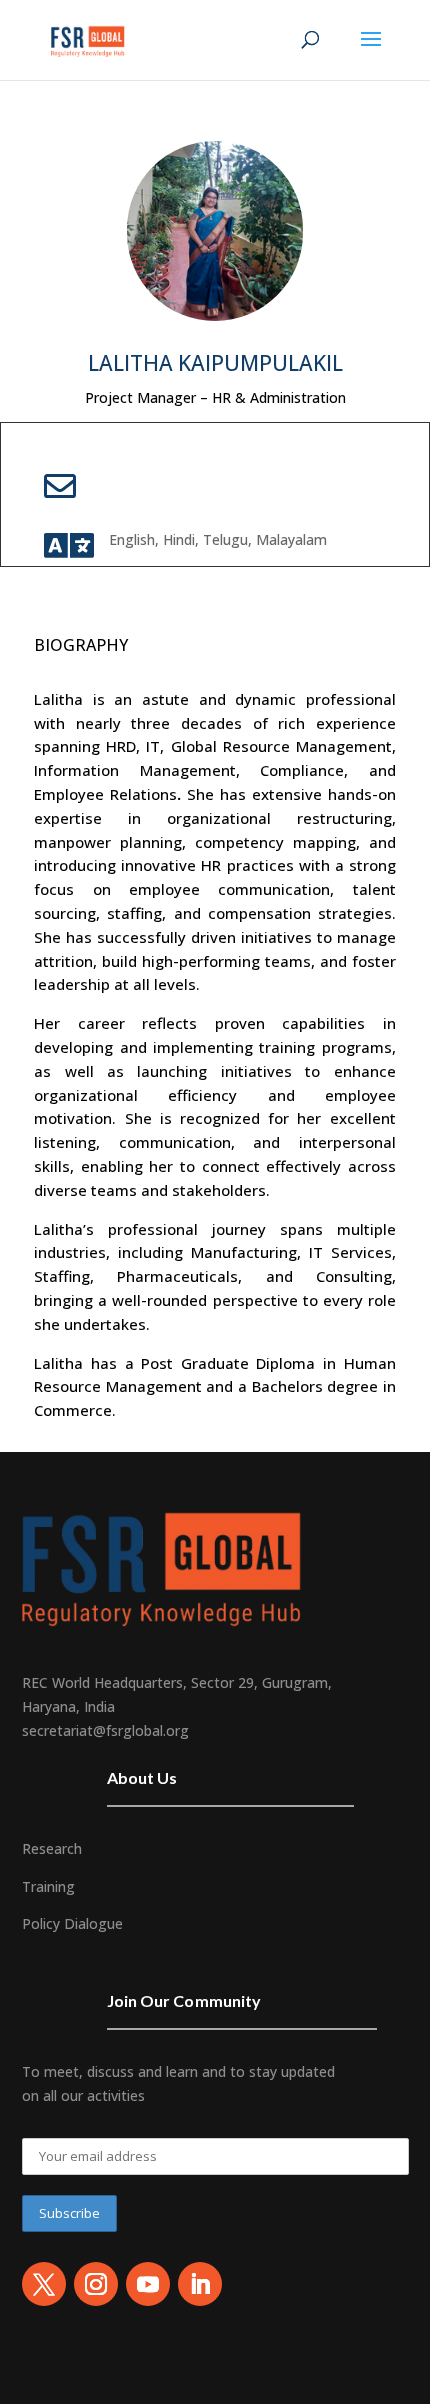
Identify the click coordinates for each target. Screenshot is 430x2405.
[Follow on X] (44, 2284)
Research (52, 1848)
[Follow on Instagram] (96, 2284)
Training (48, 1886)
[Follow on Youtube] (148, 2284)
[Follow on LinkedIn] (200, 2284)
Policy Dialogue (72, 1923)
